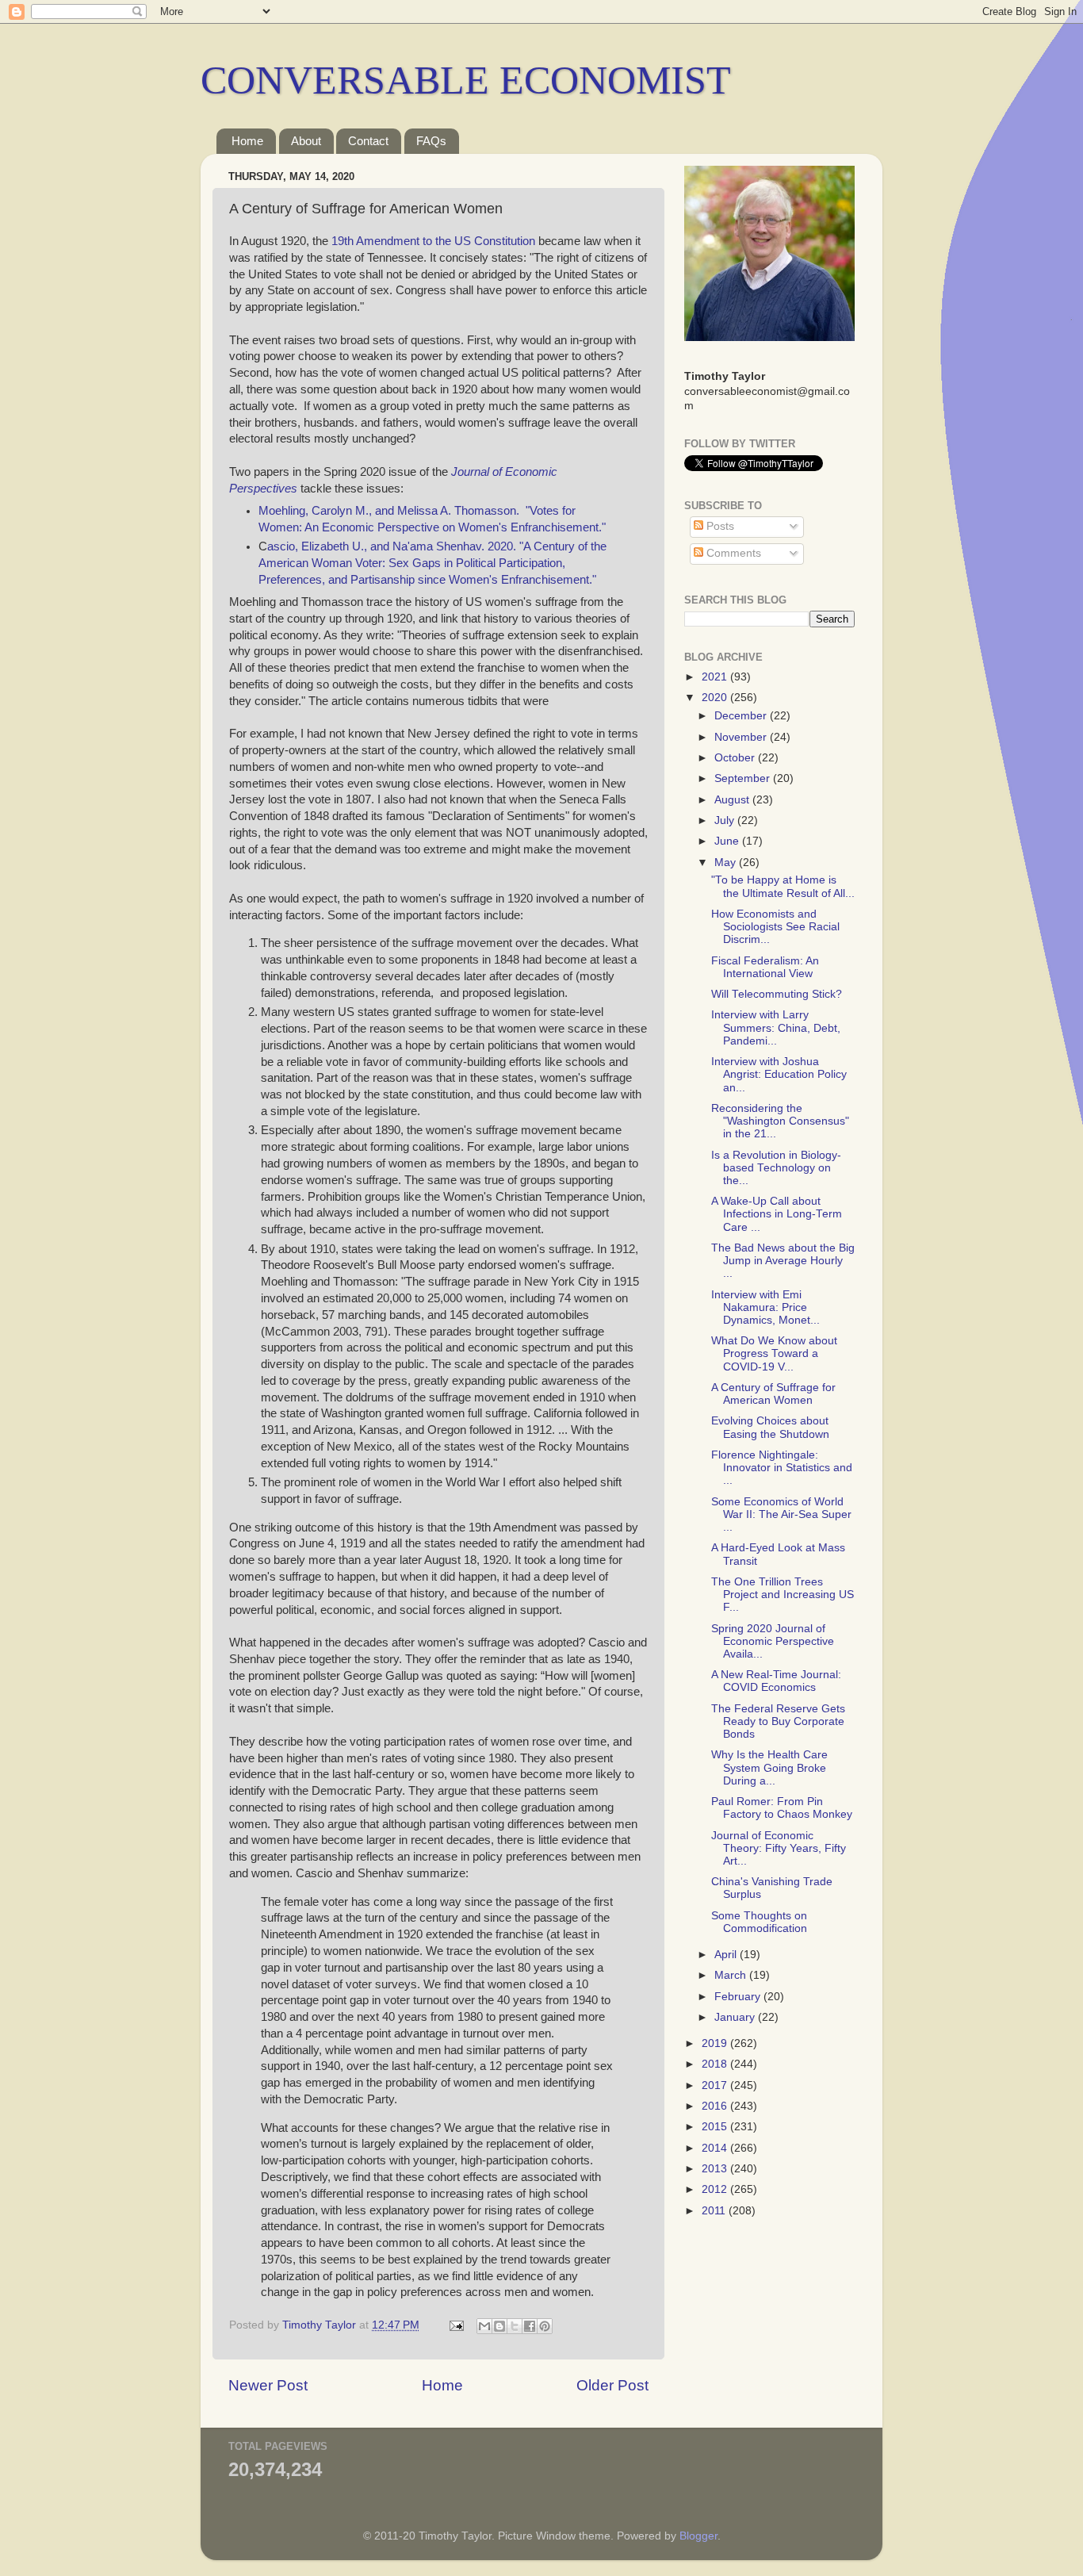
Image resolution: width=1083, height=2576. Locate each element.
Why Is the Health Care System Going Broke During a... (769, 1767)
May (727, 862)
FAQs (431, 141)
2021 (716, 677)
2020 (716, 698)
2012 (716, 2189)
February (739, 1997)
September (744, 778)
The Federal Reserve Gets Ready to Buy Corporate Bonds (778, 1721)
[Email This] (484, 2326)
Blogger (698, 2536)
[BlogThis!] (499, 2326)
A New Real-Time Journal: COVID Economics (776, 1681)
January (736, 2017)
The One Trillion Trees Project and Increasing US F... (783, 1595)
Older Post (612, 2385)
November (742, 737)
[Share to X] (515, 2326)
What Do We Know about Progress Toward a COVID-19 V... (774, 1353)
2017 (716, 2085)
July (726, 820)
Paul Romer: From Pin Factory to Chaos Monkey (782, 1808)
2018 (716, 2064)
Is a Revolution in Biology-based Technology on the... (776, 1168)
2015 (716, 2127)
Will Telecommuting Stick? (777, 994)
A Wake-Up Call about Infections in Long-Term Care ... (777, 1214)
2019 (716, 2043)
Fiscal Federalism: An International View (765, 967)
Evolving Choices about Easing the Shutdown (770, 1427)
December (742, 716)
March (732, 1975)
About (306, 141)
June (728, 841)
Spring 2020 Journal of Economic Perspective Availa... (773, 1641)
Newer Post (268, 2385)
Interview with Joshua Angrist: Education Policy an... (779, 1074)
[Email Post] (455, 2325)
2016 (716, 2106)
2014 (716, 2148)
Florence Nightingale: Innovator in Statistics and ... (782, 1468)
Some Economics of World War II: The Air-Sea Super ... (781, 1514)
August (733, 800)
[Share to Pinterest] (545, 2326)
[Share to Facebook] (530, 2326)
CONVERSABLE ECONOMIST (466, 80)
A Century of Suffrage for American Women (773, 1394)
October (736, 758)
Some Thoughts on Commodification (759, 1922)
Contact (368, 141)
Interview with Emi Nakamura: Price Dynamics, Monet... (765, 1307)
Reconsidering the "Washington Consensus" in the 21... (780, 1121)
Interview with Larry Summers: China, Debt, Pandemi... (776, 1027)
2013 (716, 2169)
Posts (719, 526)
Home (247, 141)
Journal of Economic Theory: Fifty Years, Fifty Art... (779, 1848)
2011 (715, 2211)
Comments (732, 553)
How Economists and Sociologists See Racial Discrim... (775, 927)
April (727, 1955)
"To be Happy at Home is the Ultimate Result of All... (783, 886)
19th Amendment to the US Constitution (433, 241)
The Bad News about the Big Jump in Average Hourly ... (783, 1261)
